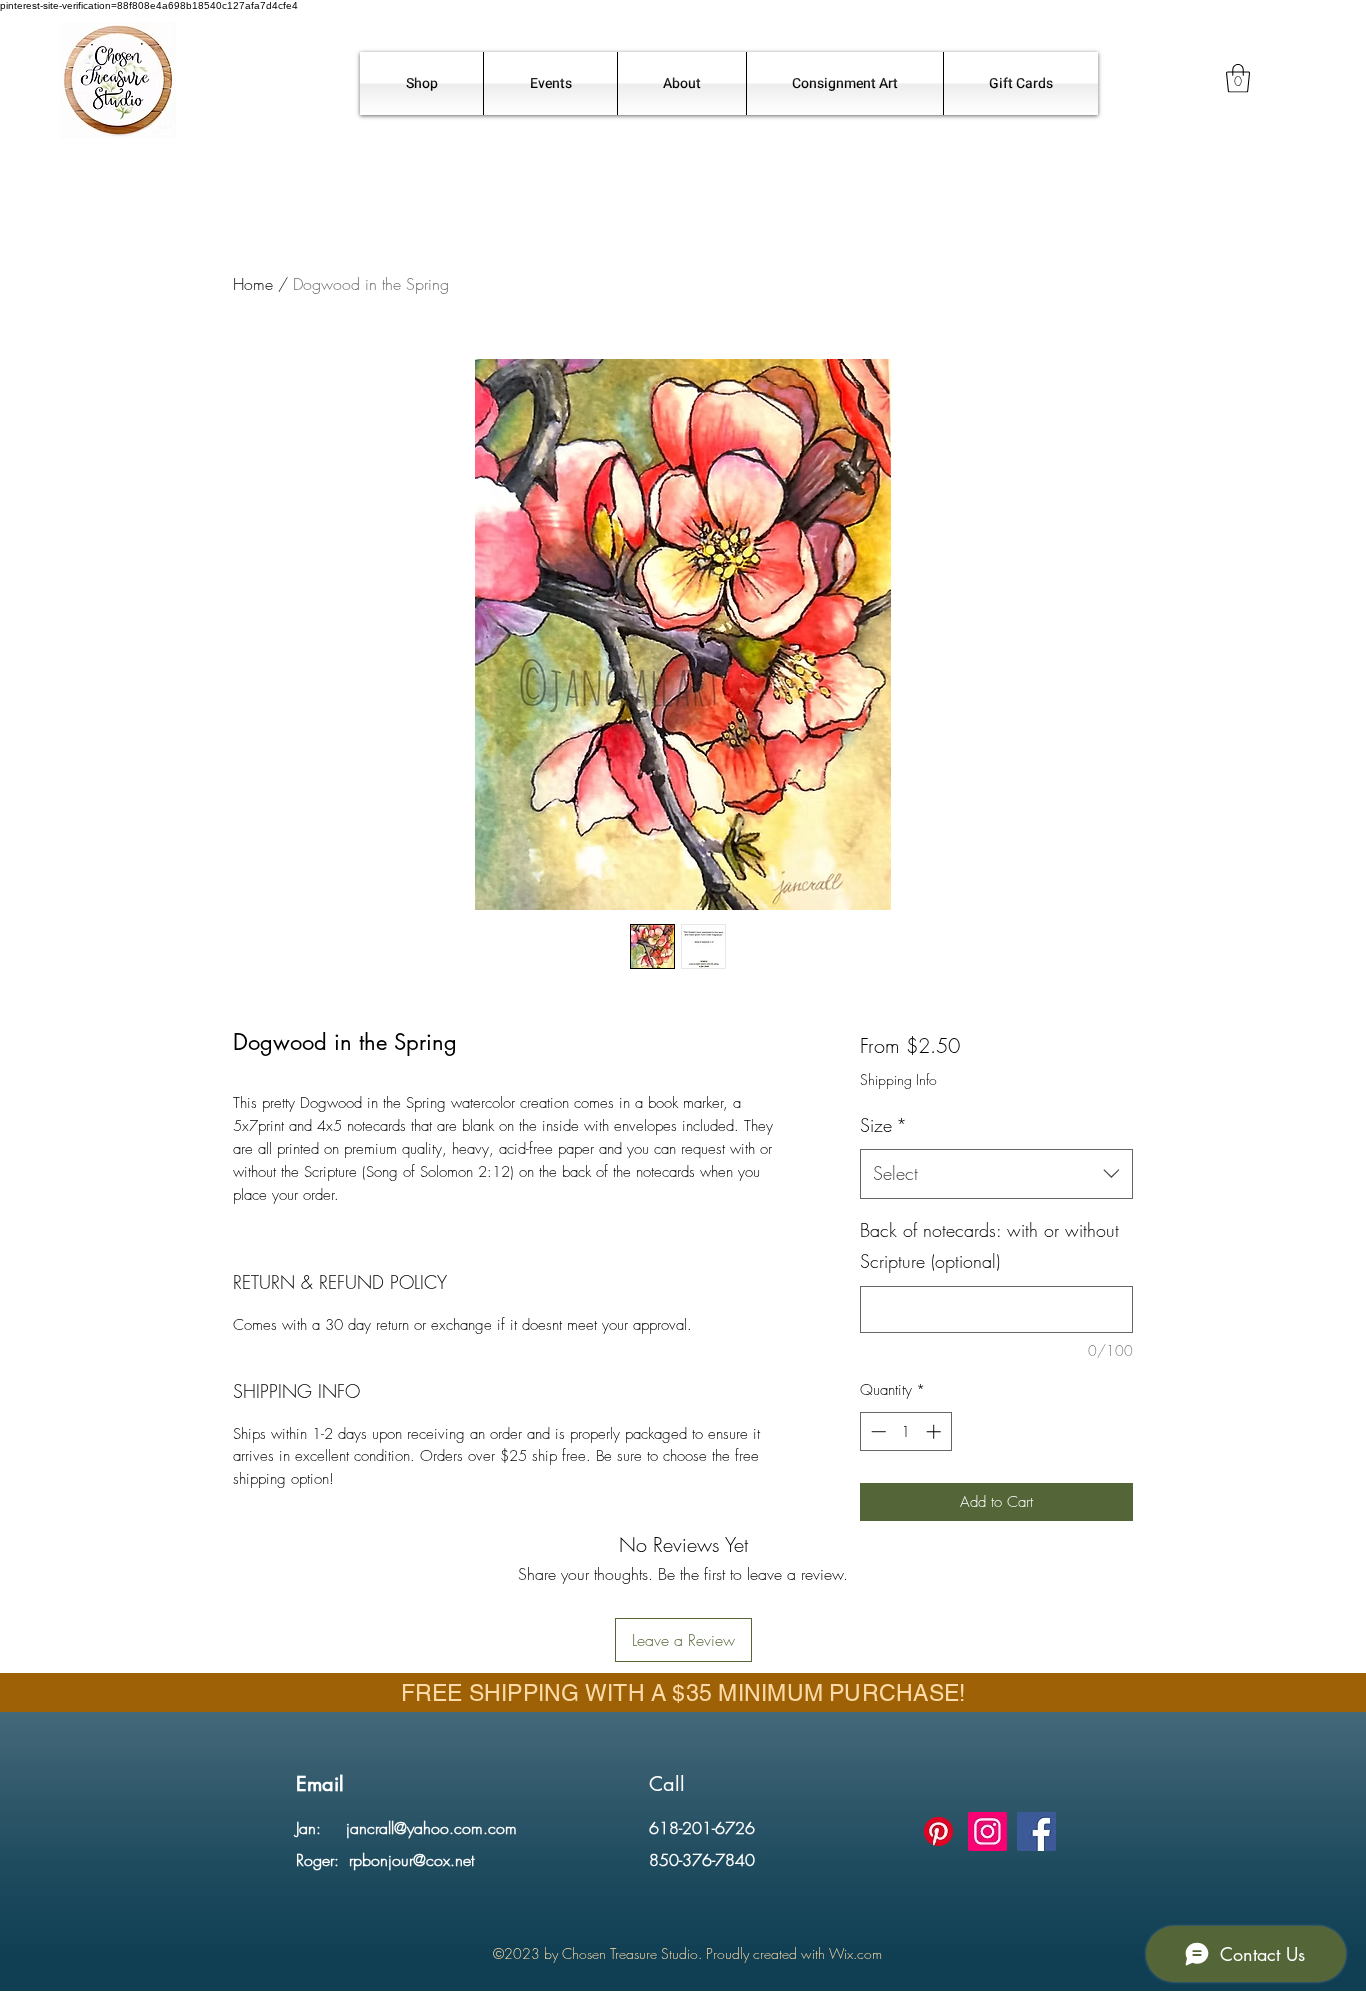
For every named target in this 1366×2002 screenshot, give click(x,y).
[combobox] (996, 1174)
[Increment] (935, 1431)
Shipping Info (898, 1079)
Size (883, 1125)
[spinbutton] (905, 1431)
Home (253, 284)
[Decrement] (876, 1431)
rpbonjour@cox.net (411, 1860)
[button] (1238, 78)
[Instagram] (987, 1831)
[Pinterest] (938, 1831)
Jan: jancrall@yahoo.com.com (406, 1828)
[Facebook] (1036, 1831)
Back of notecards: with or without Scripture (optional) (989, 1246)
